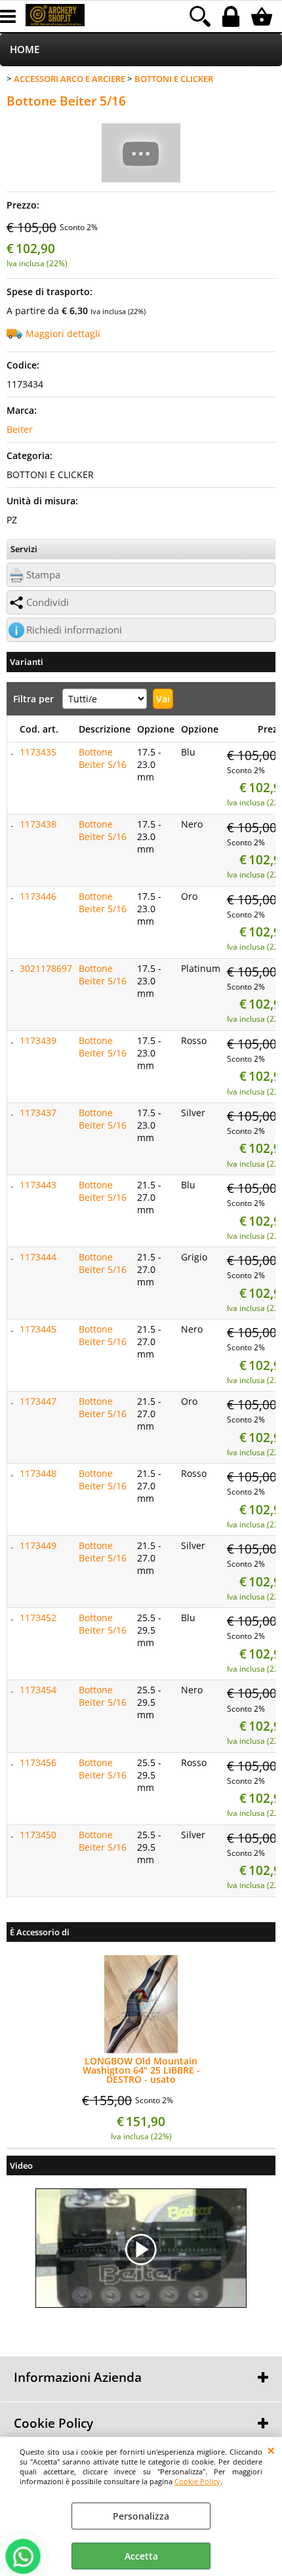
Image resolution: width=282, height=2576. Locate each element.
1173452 (38, 1618)
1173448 (38, 1473)
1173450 (38, 1835)
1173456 (38, 1762)
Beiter (20, 429)
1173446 (38, 896)
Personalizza (141, 2516)
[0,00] (263, 16)
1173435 (38, 752)
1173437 (38, 1113)
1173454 (38, 1690)
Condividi (48, 602)
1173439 (38, 1040)
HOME (25, 50)
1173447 (38, 1401)
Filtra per (35, 699)
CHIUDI (271, 2450)
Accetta (141, 2556)
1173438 (38, 824)
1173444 (38, 1257)
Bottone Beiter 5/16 (103, 758)
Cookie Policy (197, 2481)
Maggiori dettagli (63, 333)
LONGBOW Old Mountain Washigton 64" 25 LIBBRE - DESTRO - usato (141, 2070)
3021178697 (46, 968)
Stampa (43, 575)
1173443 (38, 1185)
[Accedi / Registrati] (232, 16)
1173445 (38, 1329)
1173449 (38, 1545)
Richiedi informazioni (74, 630)
